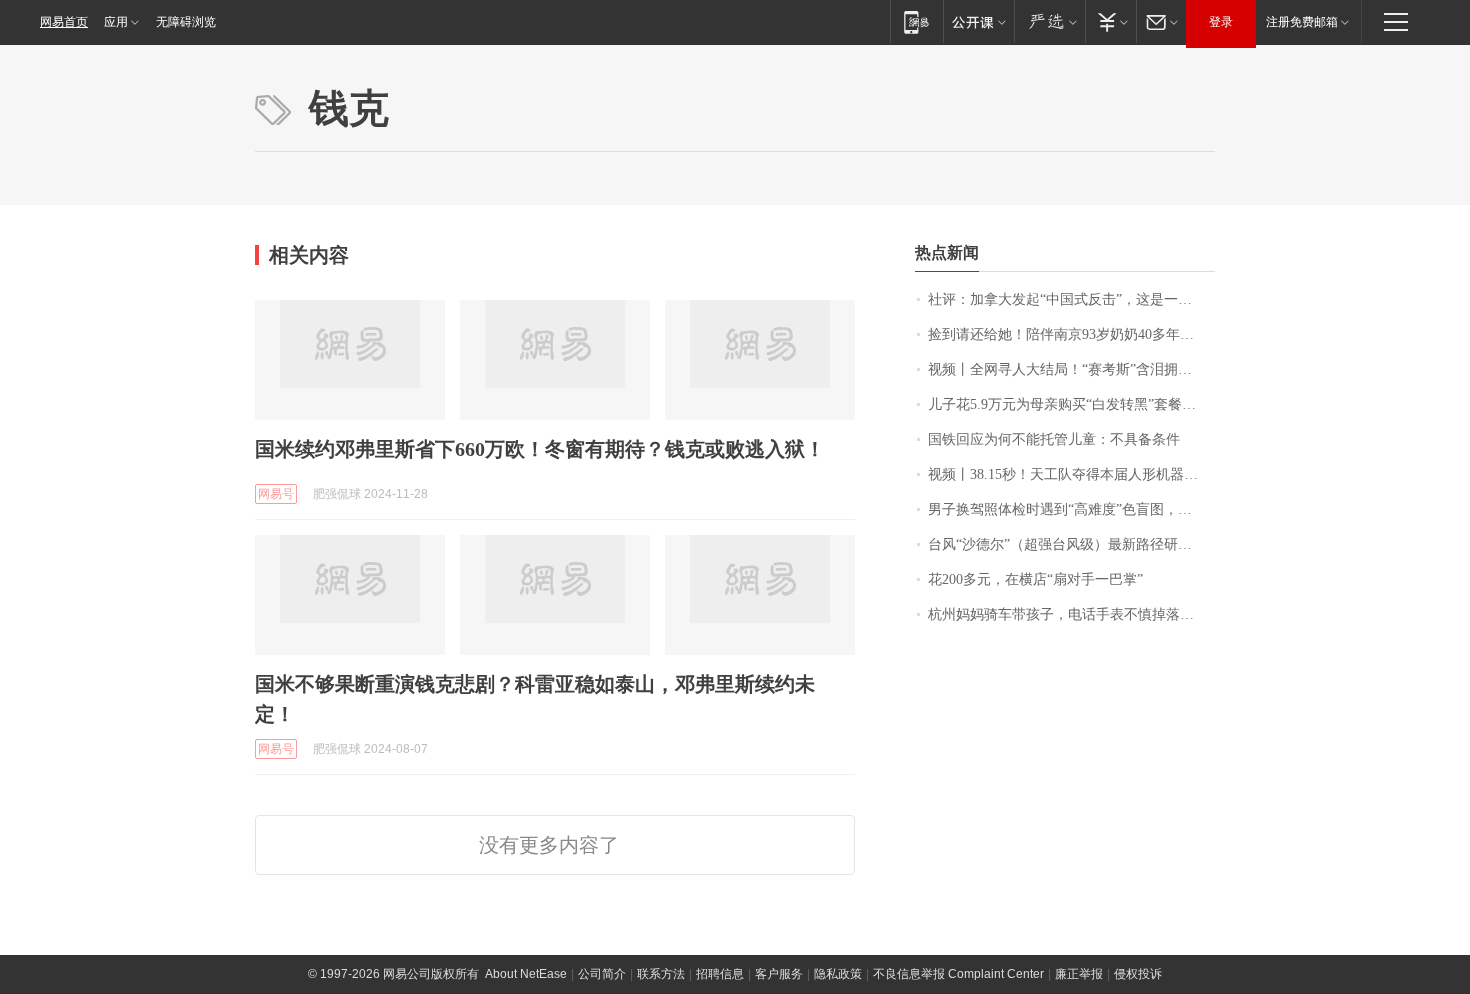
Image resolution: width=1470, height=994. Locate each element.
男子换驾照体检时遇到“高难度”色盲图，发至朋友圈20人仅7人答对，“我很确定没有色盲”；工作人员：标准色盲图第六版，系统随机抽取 (1071, 509)
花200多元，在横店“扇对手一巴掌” (1035, 579)
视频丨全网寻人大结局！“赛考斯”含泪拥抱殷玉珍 (1071, 369)
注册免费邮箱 (1302, 22)
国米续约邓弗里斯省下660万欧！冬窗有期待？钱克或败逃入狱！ (540, 449)
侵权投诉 (1138, 974)
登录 (1221, 22)
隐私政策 (838, 974)
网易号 (276, 494)
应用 (116, 22)
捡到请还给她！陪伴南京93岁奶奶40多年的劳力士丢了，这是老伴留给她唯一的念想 (1071, 334)
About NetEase (526, 974)
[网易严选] (1049, 21)
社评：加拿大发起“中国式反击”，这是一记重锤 (1071, 299)
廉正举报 (1079, 974)
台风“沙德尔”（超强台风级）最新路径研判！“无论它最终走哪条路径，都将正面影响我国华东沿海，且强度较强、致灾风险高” (1071, 544)
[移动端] (916, 21)
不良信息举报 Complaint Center (958, 974)
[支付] (1110, 21)
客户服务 (779, 974)
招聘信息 (720, 974)
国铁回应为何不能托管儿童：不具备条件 (1054, 439)
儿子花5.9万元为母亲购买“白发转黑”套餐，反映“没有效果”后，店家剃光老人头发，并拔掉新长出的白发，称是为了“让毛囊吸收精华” (1071, 404)
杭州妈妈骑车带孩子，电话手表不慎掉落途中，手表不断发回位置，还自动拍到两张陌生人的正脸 (1071, 614)
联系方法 (661, 974)
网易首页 (64, 22)
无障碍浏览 (186, 22)
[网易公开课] (978, 21)
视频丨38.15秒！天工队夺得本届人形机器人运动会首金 (1071, 474)
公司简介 (602, 974)
